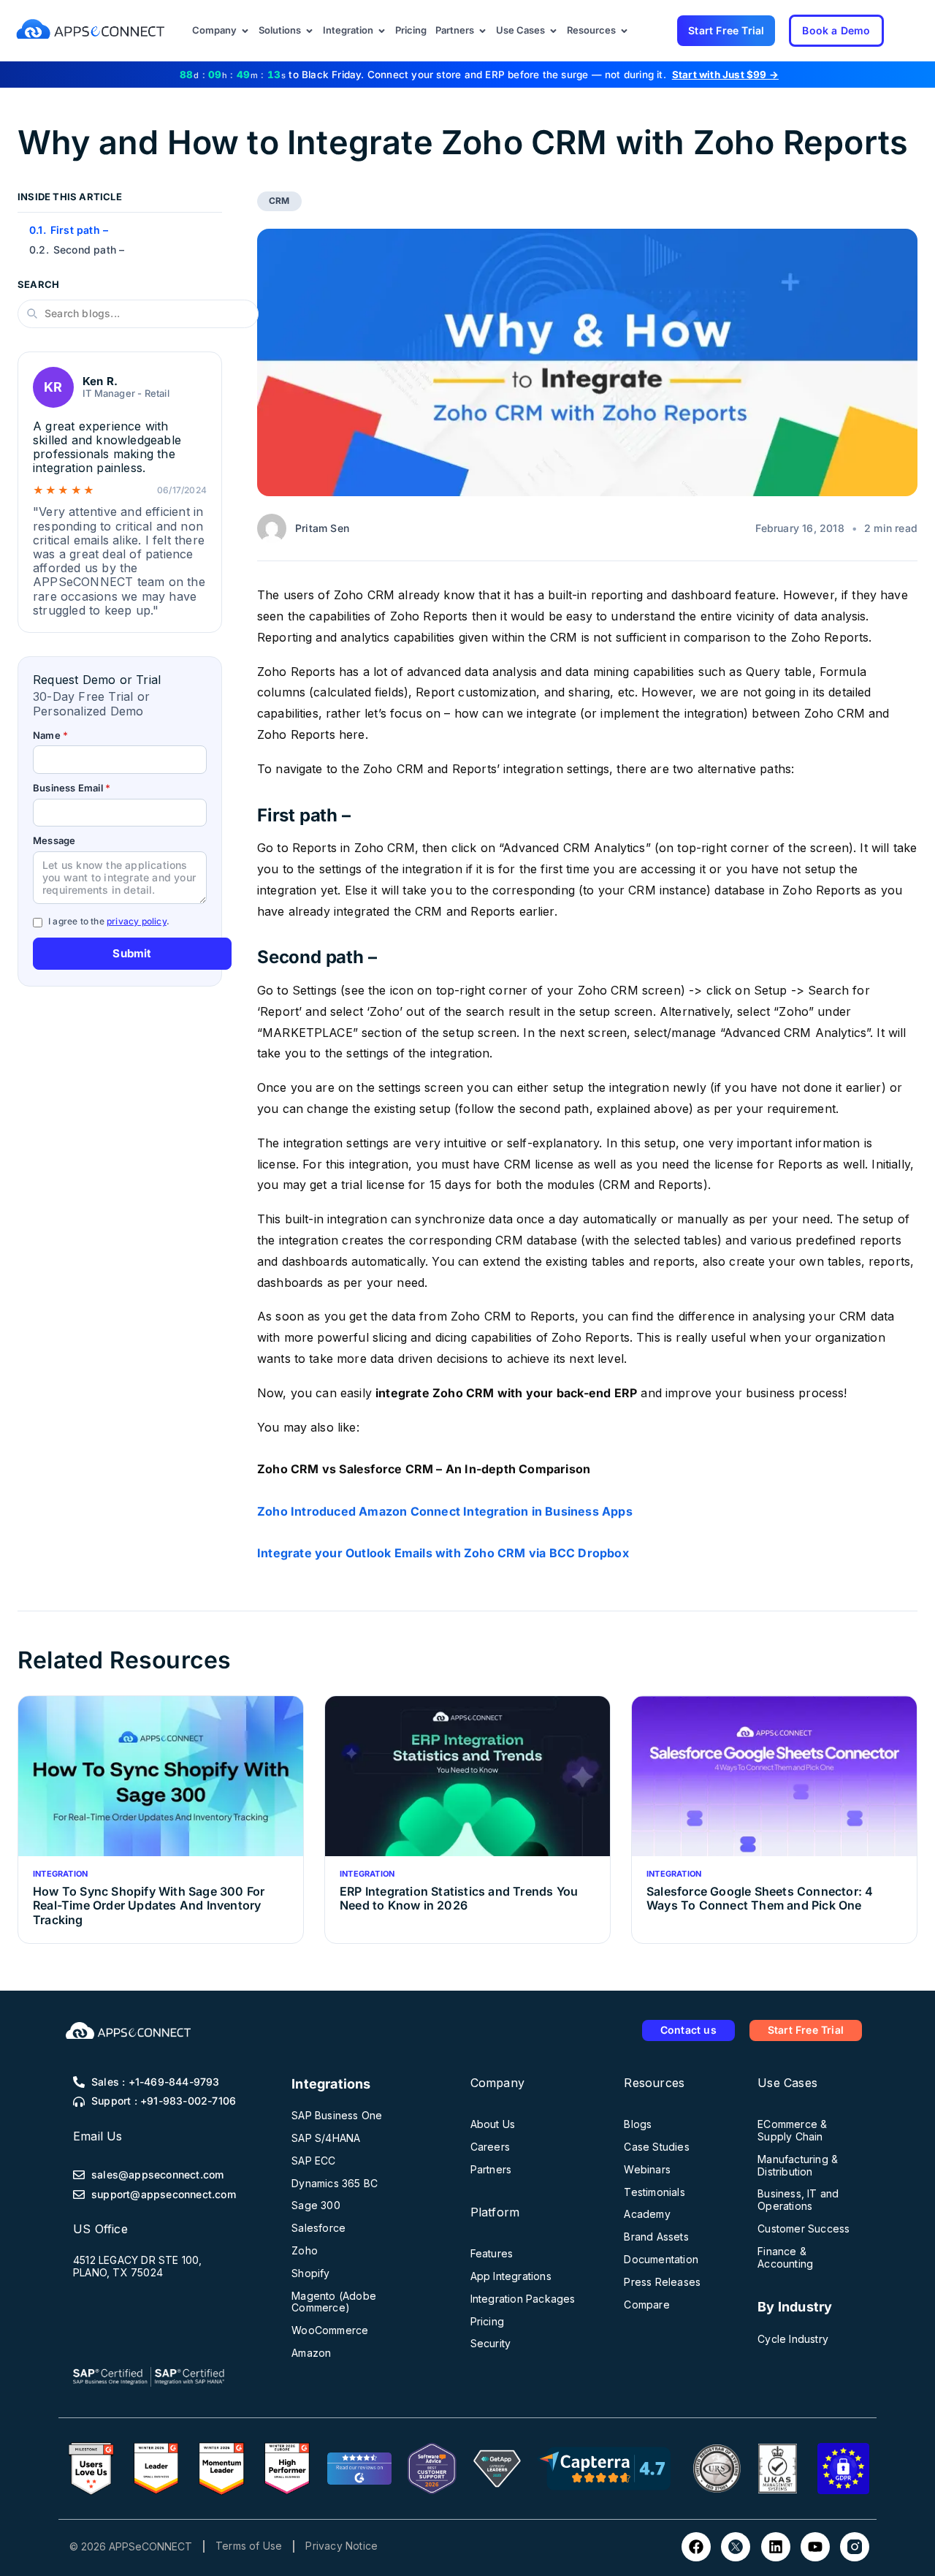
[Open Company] (245, 31)
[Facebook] (696, 2547)
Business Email (72, 788)
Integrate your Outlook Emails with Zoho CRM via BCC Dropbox (443, 1553)
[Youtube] (815, 2547)
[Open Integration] (382, 31)
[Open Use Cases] (553, 31)
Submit (132, 953)
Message (54, 841)
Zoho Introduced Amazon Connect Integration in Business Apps (445, 1511)
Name (50, 736)
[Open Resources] (624, 31)
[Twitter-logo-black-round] (736, 2547)
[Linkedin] (776, 2547)
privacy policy (137, 921)
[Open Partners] (482, 31)
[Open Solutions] (309, 31)
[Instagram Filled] (855, 2547)
